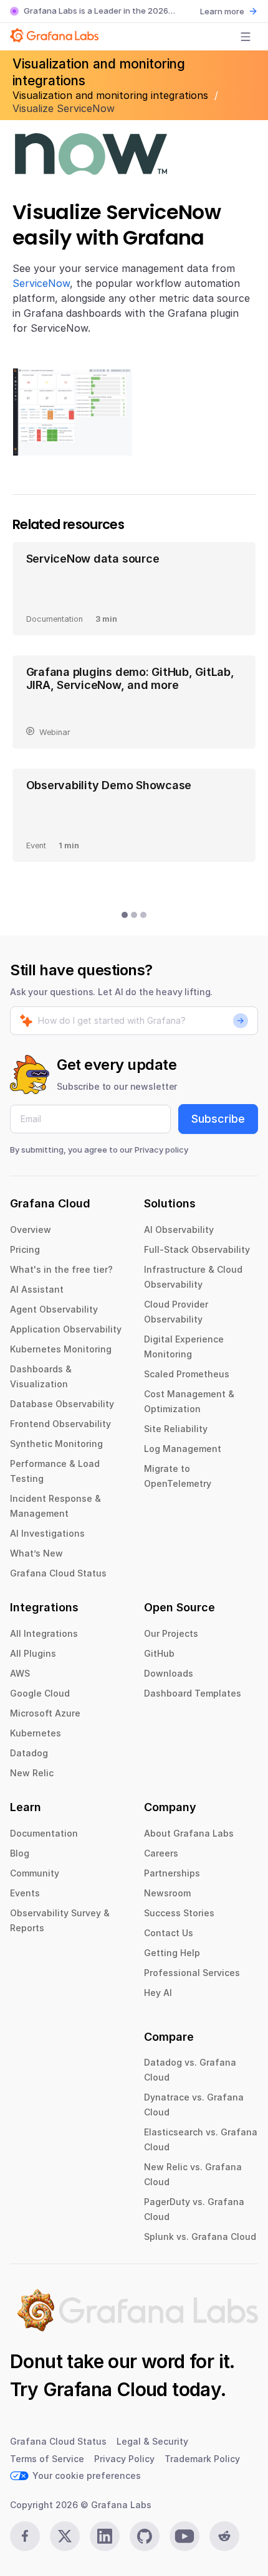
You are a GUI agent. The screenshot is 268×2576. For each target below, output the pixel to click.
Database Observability (62, 1404)
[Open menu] (246, 37)
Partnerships (172, 1873)
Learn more (222, 11)
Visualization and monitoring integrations (112, 95)
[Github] (145, 2536)
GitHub (159, 1653)
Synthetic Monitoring (56, 1444)
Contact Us (169, 1933)
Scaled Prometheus (187, 1374)
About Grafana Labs (189, 1833)
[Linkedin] (105, 2536)
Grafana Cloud (105, 2389)
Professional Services (192, 1973)
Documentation (44, 1833)
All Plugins (33, 1653)
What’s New (36, 1553)
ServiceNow (41, 283)
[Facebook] (25, 2536)
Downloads (169, 1673)
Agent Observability (54, 1309)
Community (35, 1873)
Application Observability (66, 1329)
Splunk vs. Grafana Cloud (200, 2236)
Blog (20, 1853)
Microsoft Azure (45, 1713)
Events (25, 1893)
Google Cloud (40, 1693)
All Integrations (44, 1633)
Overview (31, 1229)
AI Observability (179, 1229)
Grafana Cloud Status (58, 1573)
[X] (65, 2536)
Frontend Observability (60, 1424)
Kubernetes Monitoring (61, 1349)
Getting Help (172, 1953)
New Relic (32, 1773)
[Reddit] (224, 2536)
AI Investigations (47, 1533)
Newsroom (167, 1893)
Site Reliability (176, 1429)
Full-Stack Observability (197, 1249)
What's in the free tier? (61, 1269)
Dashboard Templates (193, 1693)
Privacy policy (161, 1150)
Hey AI (158, 1993)
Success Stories (179, 1913)
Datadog (29, 1753)
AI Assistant (37, 1289)
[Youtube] (184, 2536)
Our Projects (171, 1633)
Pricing (25, 1249)
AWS (20, 1673)
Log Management (183, 1449)
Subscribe (218, 1119)
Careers (161, 1853)
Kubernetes (36, 1733)
